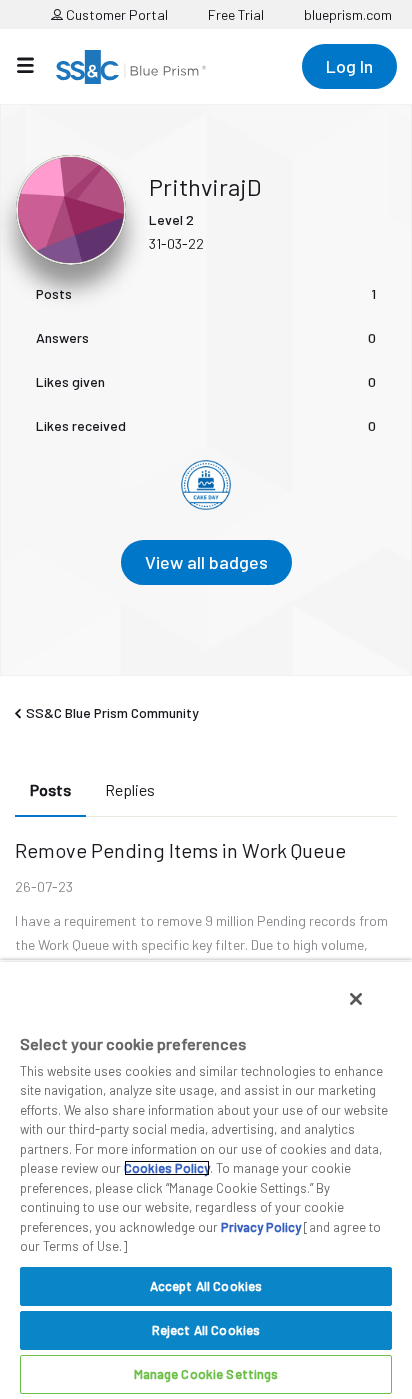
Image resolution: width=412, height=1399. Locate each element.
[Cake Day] (206, 485)
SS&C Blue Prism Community (112, 712)
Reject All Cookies (206, 1330)
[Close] (356, 999)
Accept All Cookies (206, 1286)
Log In (349, 66)
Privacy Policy (261, 1227)
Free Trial (236, 14)
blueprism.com (348, 14)
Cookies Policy (167, 1168)
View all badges (206, 562)
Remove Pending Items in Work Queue (180, 850)
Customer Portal (115, 14)
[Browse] (35, 65)
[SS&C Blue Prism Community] (131, 67)
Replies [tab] (130, 789)
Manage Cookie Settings (206, 1374)
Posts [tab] (50, 789)
